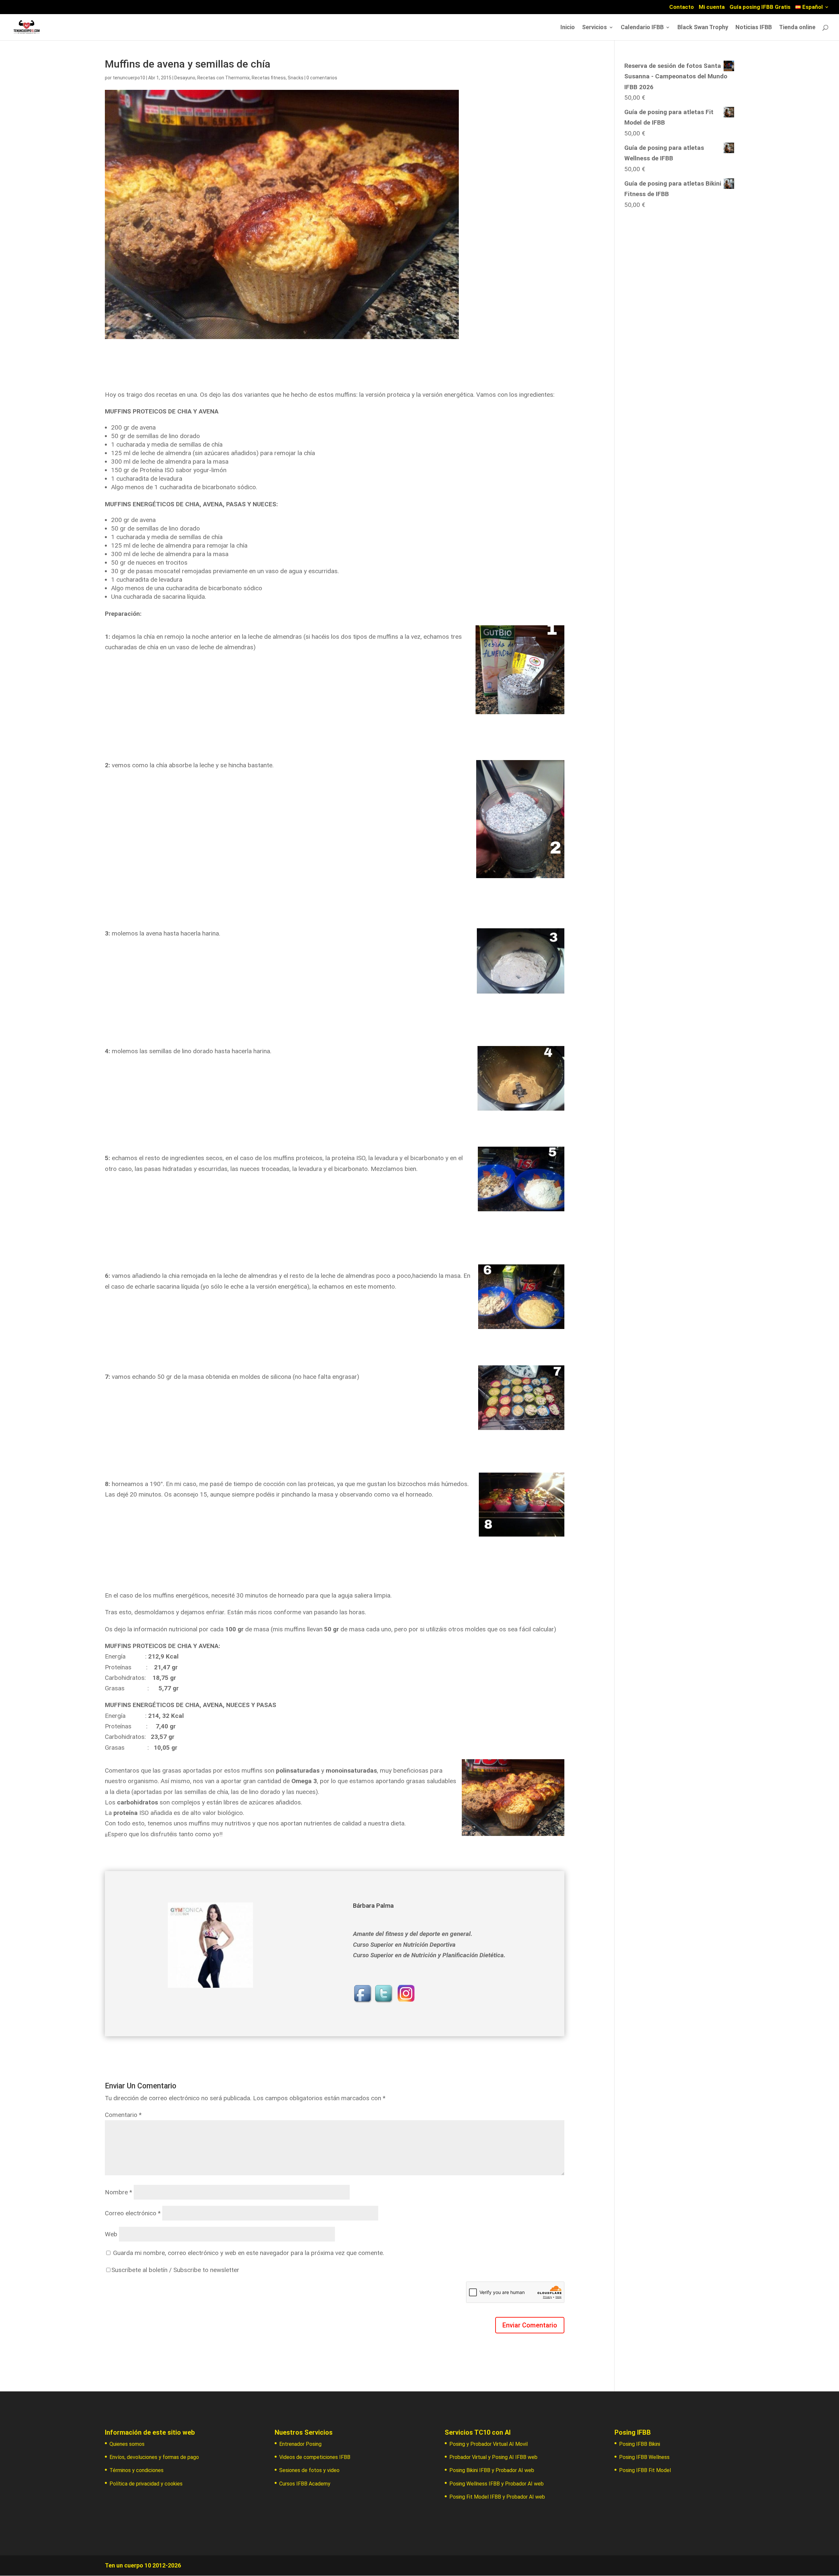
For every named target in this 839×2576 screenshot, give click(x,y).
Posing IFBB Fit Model (645, 2470)
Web (111, 2234)
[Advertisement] (679, 263)
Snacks (296, 78)
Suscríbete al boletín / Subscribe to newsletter (175, 2270)
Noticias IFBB (754, 28)
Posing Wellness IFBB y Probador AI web (497, 2484)
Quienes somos (127, 2444)
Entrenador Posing (300, 2444)
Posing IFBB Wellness (644, 2457)
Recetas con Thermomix (224, 78)
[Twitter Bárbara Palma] (384, 1999)
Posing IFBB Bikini (640, 2444)
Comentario (123, 2115)
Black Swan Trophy (703, 28)
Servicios (595, 28)
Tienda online (797, 28)
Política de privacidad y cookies (146, 2484)
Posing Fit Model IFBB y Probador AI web (497, 2497)
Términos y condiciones (137, 2470)
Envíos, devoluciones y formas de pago (154, 2457)
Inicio (568, 28)
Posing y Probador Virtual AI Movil (488, 2444)
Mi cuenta (712, 7)
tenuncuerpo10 (129, 78)
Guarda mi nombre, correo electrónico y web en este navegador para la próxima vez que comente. (249, 2253)
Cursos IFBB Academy (305, 2484)
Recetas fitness (269, 78)
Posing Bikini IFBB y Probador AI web (492, 2470)
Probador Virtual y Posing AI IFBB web (493, 2457)
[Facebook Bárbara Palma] (363, 1999)
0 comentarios (322, 78)
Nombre (118, 2192)
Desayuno (185, 78)
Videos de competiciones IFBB (315, 2457)
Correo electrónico (133, 2213)
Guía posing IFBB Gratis (760, 7)
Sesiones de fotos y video (309, 2470)
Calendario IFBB (642, 28)
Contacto (682, 7)
